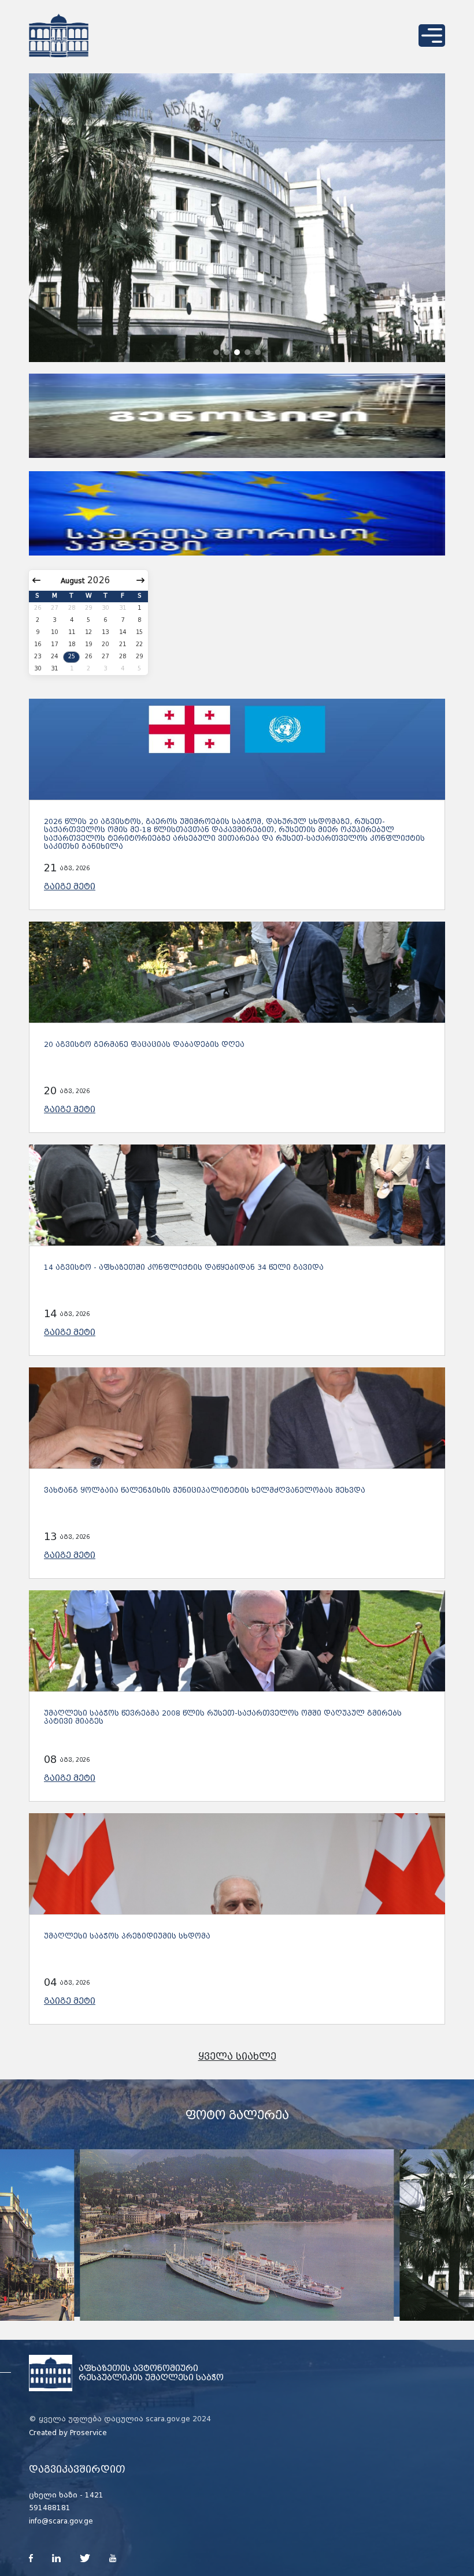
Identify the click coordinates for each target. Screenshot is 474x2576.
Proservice (88, 2433)
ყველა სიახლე (237, 2057)
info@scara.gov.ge (61, 2521)
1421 (94, 2495)
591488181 (50, 2508)
